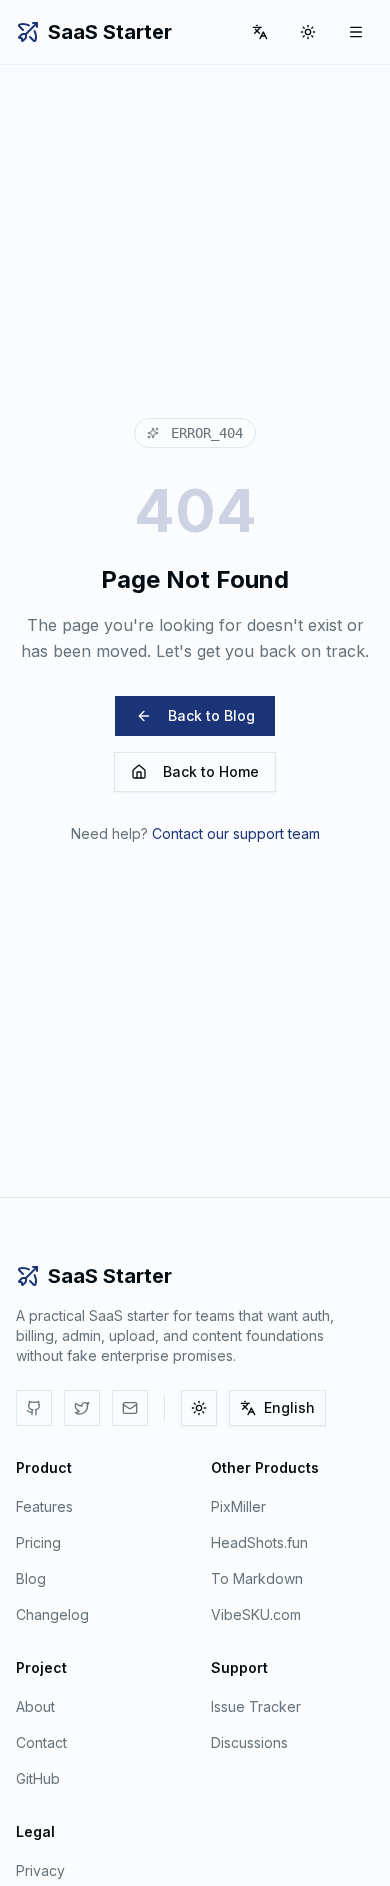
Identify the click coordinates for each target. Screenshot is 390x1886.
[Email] (130, 1408)
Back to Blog (211, 715)
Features (44, 1506)
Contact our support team (236, 833)
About (35, 1706)
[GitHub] (34, 1408)
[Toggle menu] (356, 32)
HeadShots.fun (259, 1542)
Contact (41, 1742)
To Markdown (257, 1578)
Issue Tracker (256, 1706)
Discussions (249, 1742)
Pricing (38, 1542)
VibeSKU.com (256, 1614)
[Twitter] (82, 1408)
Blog (31, 1578)
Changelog (52, 1614)
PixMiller (238, 1506)
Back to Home (211, 771)
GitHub (38, 1778)
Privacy (40, 1870)
